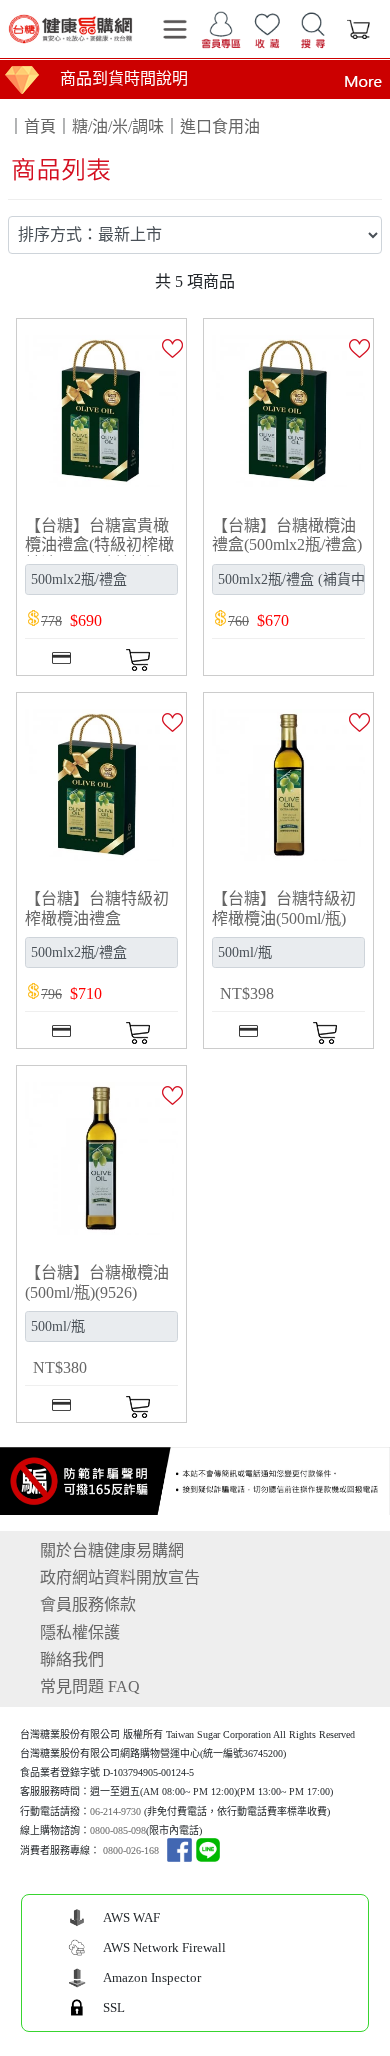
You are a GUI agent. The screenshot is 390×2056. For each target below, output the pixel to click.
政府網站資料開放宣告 (120, 1577)
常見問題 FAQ (90, 1686)
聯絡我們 (72, 1659)
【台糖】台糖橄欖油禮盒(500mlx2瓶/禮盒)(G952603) (287, 544)
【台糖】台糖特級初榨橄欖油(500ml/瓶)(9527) (284, 917)
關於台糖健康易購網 (112, 1550)
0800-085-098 (118, 1830)
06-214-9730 (115, 1811)
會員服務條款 (88, 1604)
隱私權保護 (80, 1632)
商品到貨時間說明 (124, 78)
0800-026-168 (131, 1850)
